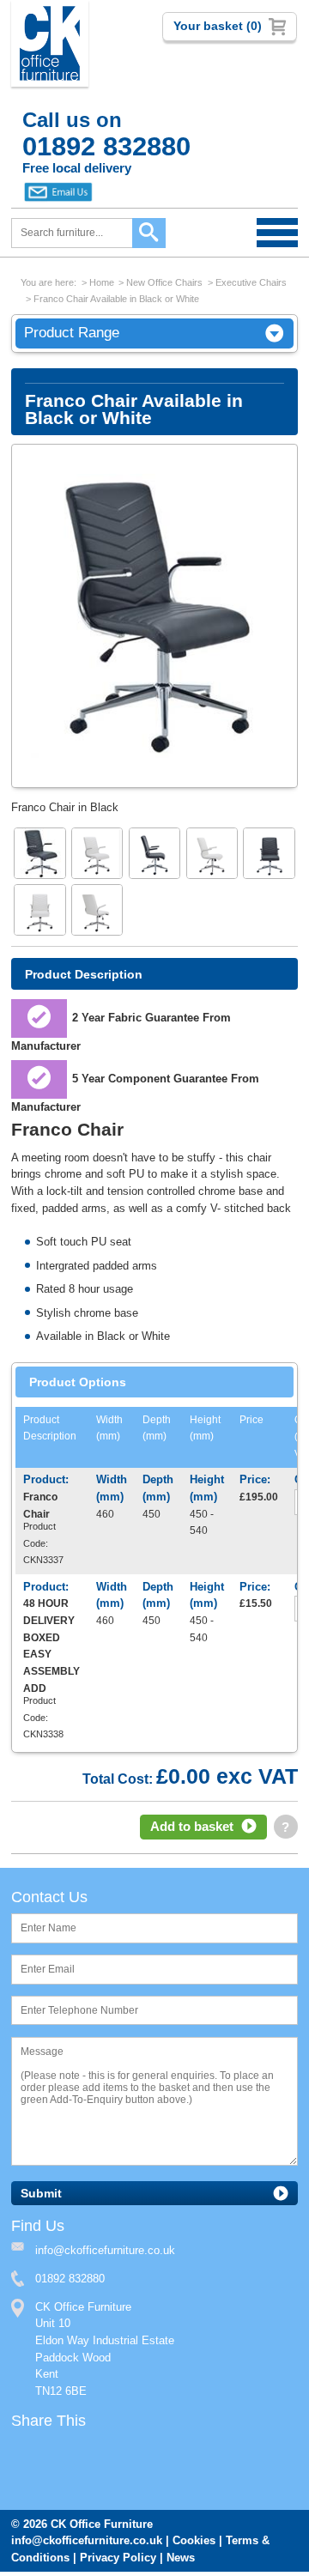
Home (102, 282)
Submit (41, 2196)
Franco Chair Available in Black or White (116, 299)
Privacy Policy (118, 2562)
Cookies (194, 2545)
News (181, 2562)
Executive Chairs (251, 282)
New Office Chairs (164, 282)
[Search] (149, 233)
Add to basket (192, 1828)
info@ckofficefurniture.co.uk (87, 2545)
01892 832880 (70, 2282)
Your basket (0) (218, 26)
